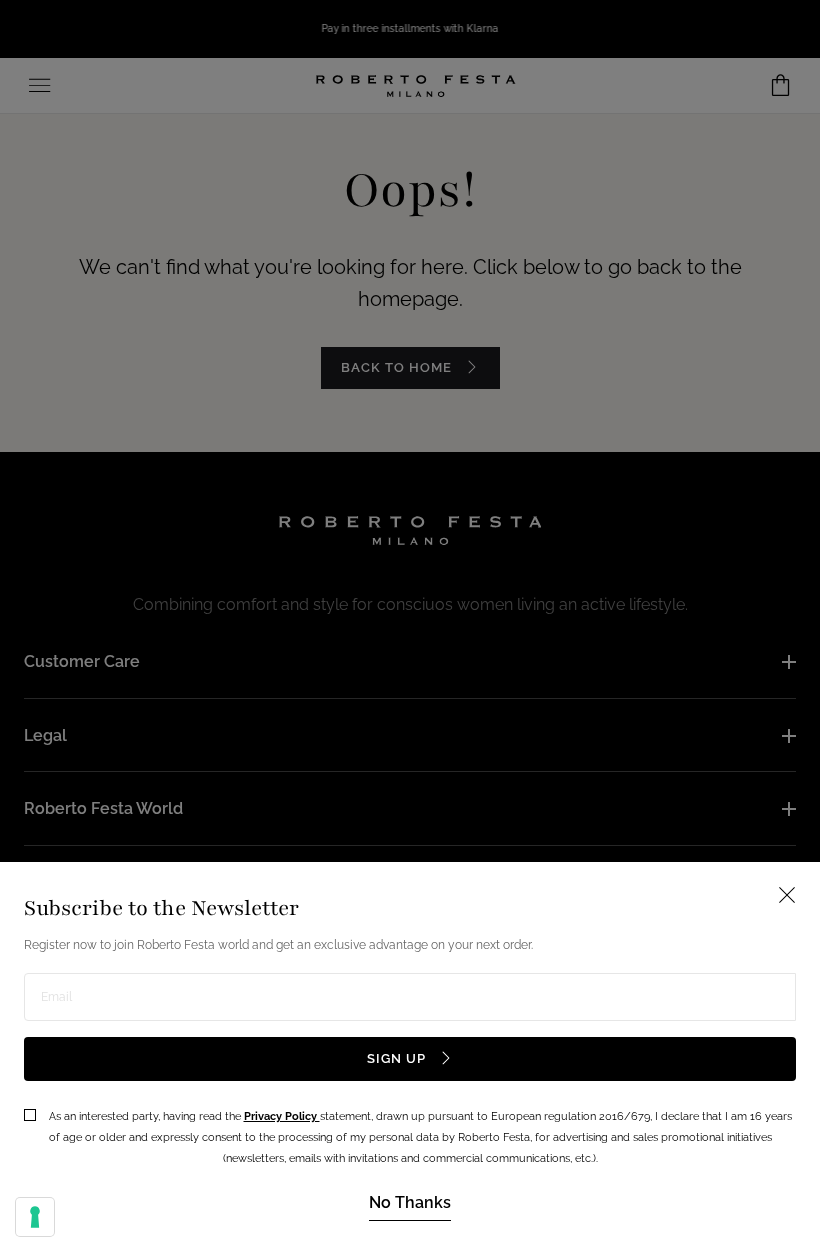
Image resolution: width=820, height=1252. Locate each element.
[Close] (410, 626)
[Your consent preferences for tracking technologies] (35, 1217)
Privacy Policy (282, 1116)
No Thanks (410, 1202)
